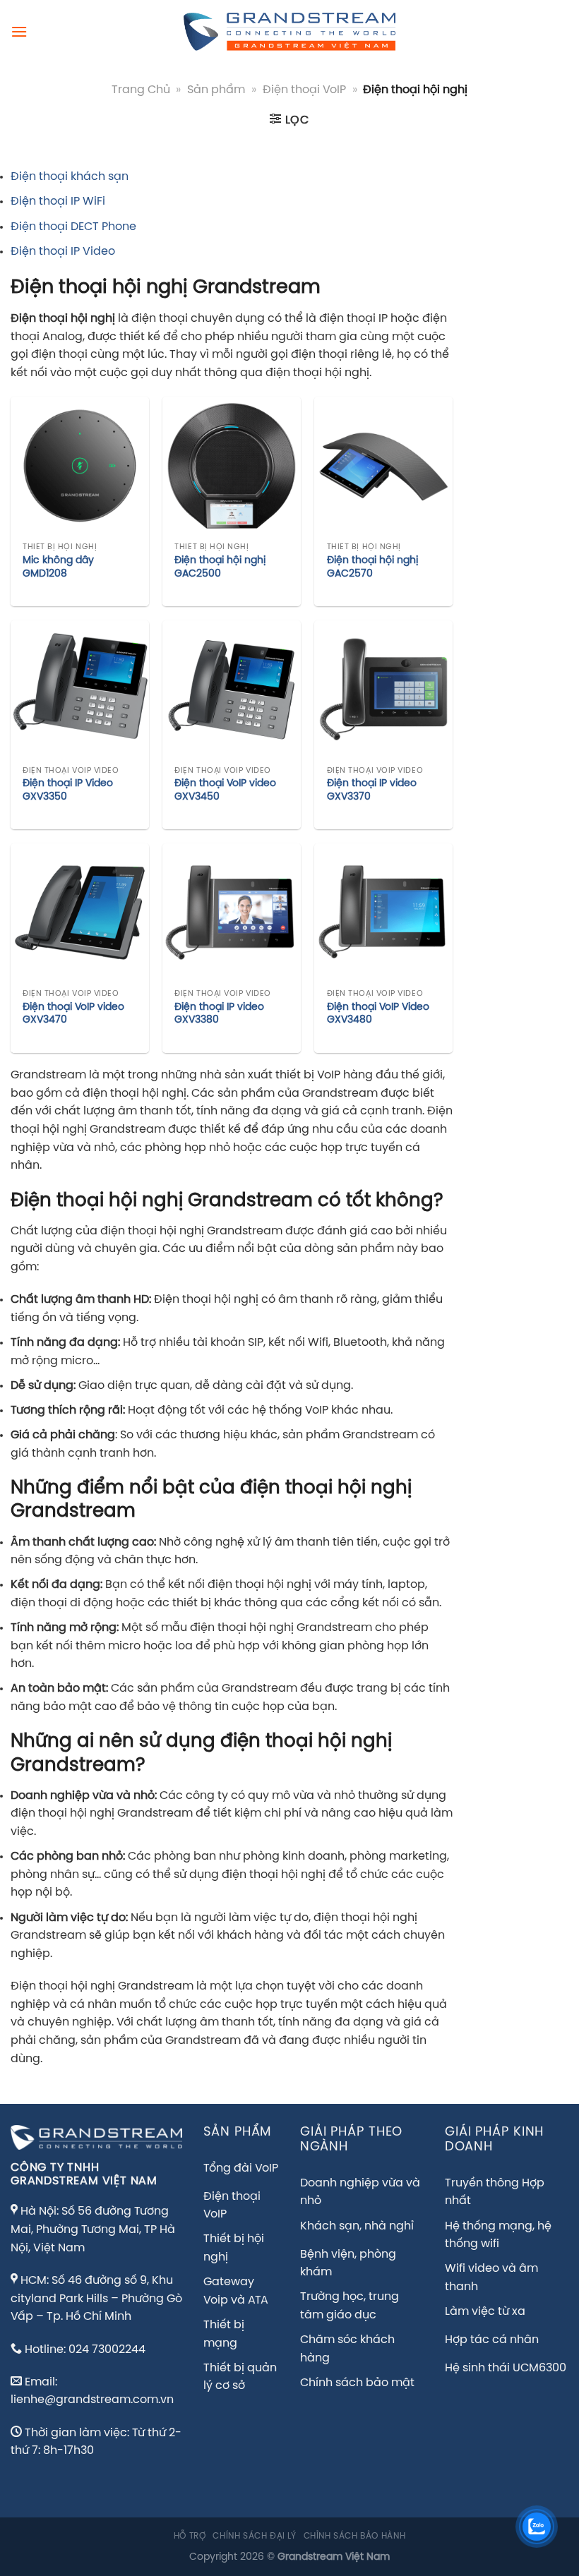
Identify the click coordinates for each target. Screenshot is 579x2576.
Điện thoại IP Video (63, 252)
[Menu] (19, 31)
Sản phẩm (216, 90)
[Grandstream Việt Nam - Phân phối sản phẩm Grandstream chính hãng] (289, 32)
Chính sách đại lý (254, 2536)
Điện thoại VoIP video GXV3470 (73, 1014)
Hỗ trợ (190, 2536)
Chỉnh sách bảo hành (355, 2536)
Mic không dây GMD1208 (58, 567)
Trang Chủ (141, 90)
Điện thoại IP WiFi (58, 201)
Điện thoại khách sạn (70, 177)
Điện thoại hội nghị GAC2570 (372, 567)
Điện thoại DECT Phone (73, 227)
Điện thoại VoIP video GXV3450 (225, 790)
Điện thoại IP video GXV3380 (219, 1014)
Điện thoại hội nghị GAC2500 (220, 567)
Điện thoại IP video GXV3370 (372, 790)
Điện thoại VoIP (304, 90)
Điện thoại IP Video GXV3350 (68, 790)
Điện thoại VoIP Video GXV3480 (378, 1014)
